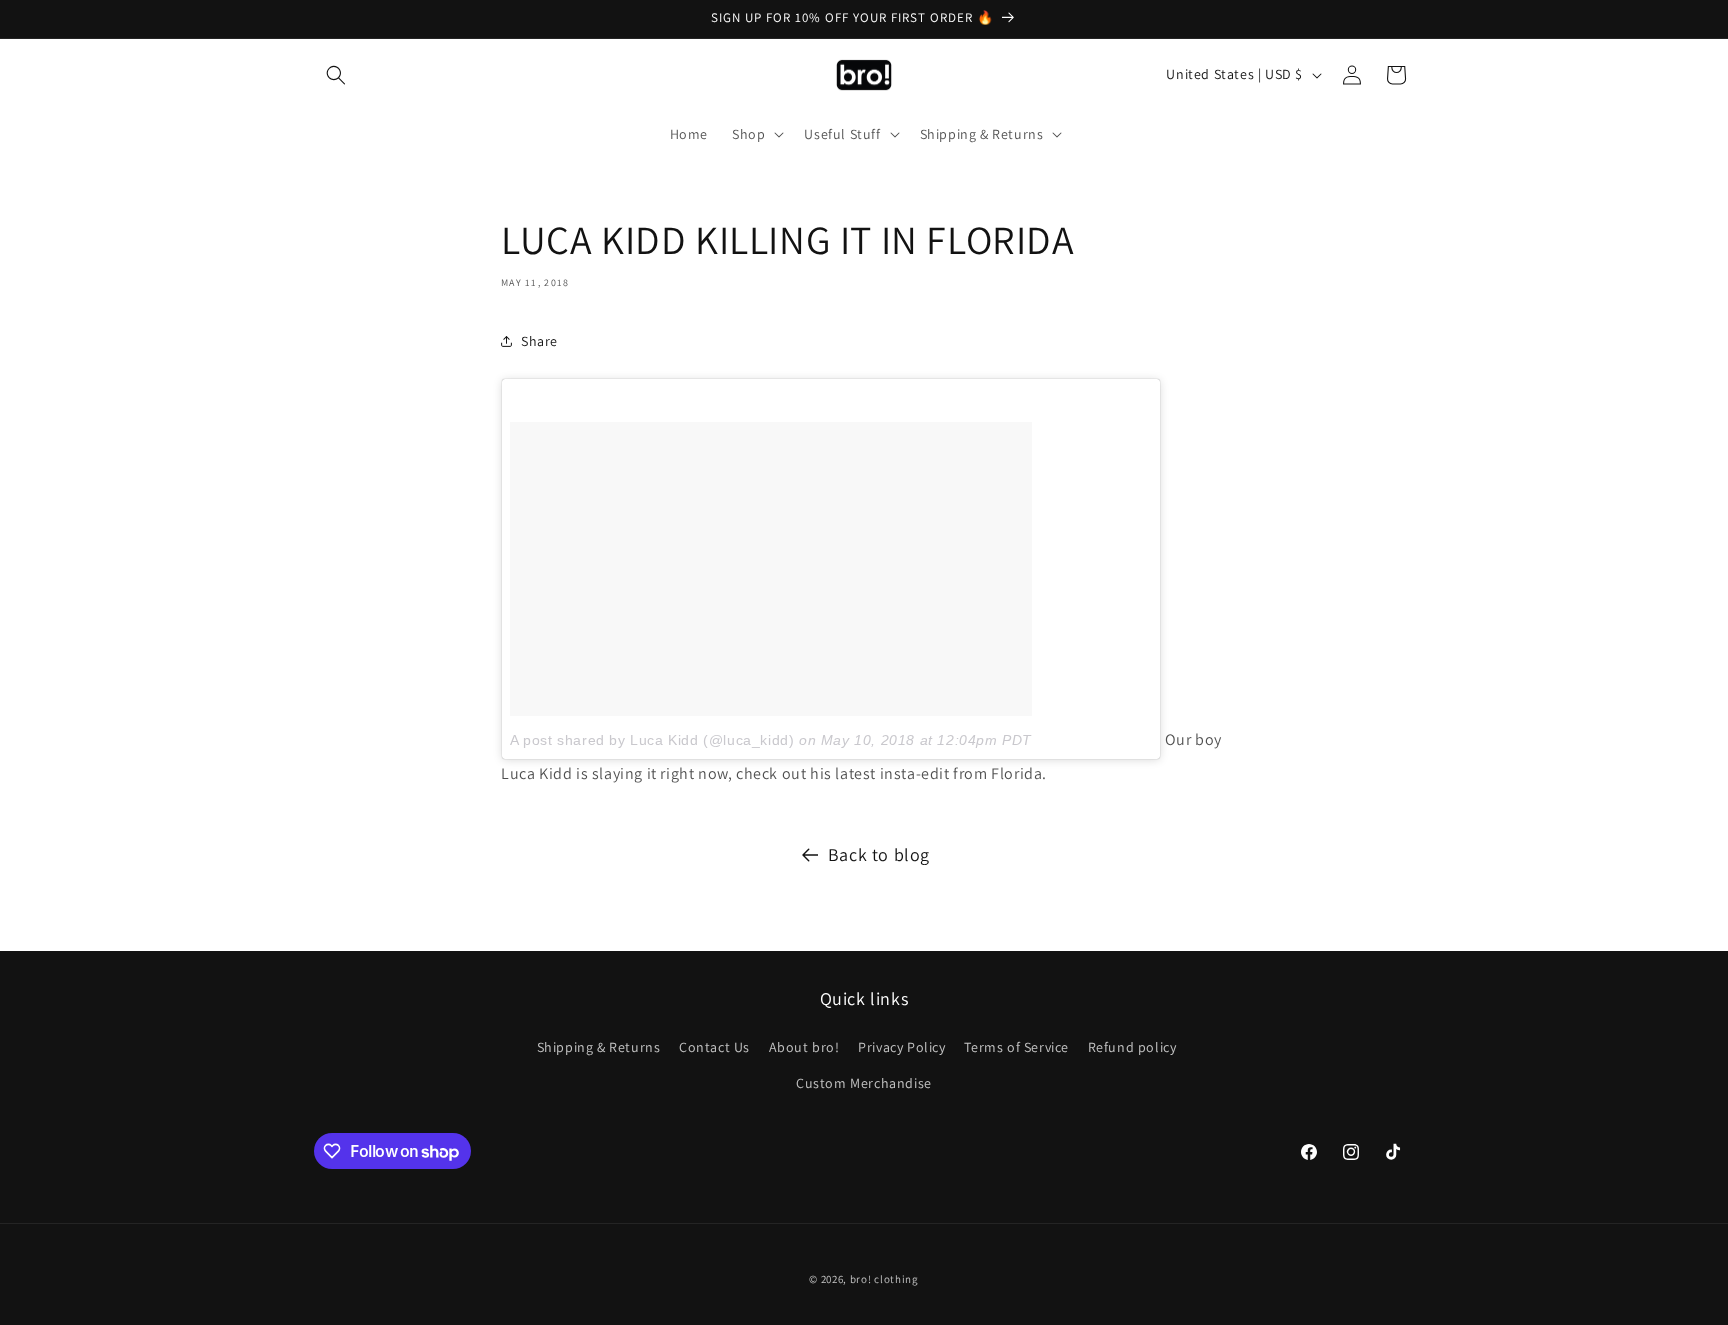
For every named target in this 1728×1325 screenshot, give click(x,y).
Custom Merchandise (864, 1083)
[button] (336, 75)
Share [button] (539, 341)
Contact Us (714, 1047)
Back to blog (879, 854)
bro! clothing (884, 1279)
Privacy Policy (901, 1047)
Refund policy (1132, 1047)
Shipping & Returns (599, 1047)
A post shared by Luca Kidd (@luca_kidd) (652, 740)
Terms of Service (1016, 1047)
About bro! (804, 1047)
